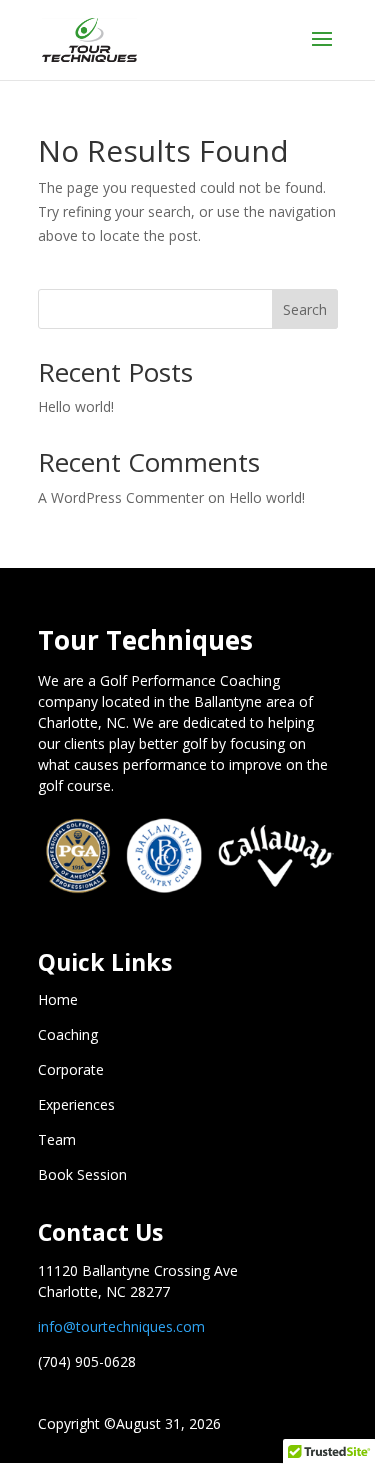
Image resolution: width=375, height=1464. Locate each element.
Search (305, 309)
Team (57, 1139)
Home (58, 999)
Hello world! (76, 406)
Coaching (68, 1034)
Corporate (71, 1069)
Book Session (82, 1174)
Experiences (76, 1104)
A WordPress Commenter (121, 497)
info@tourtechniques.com (121, 1326)
